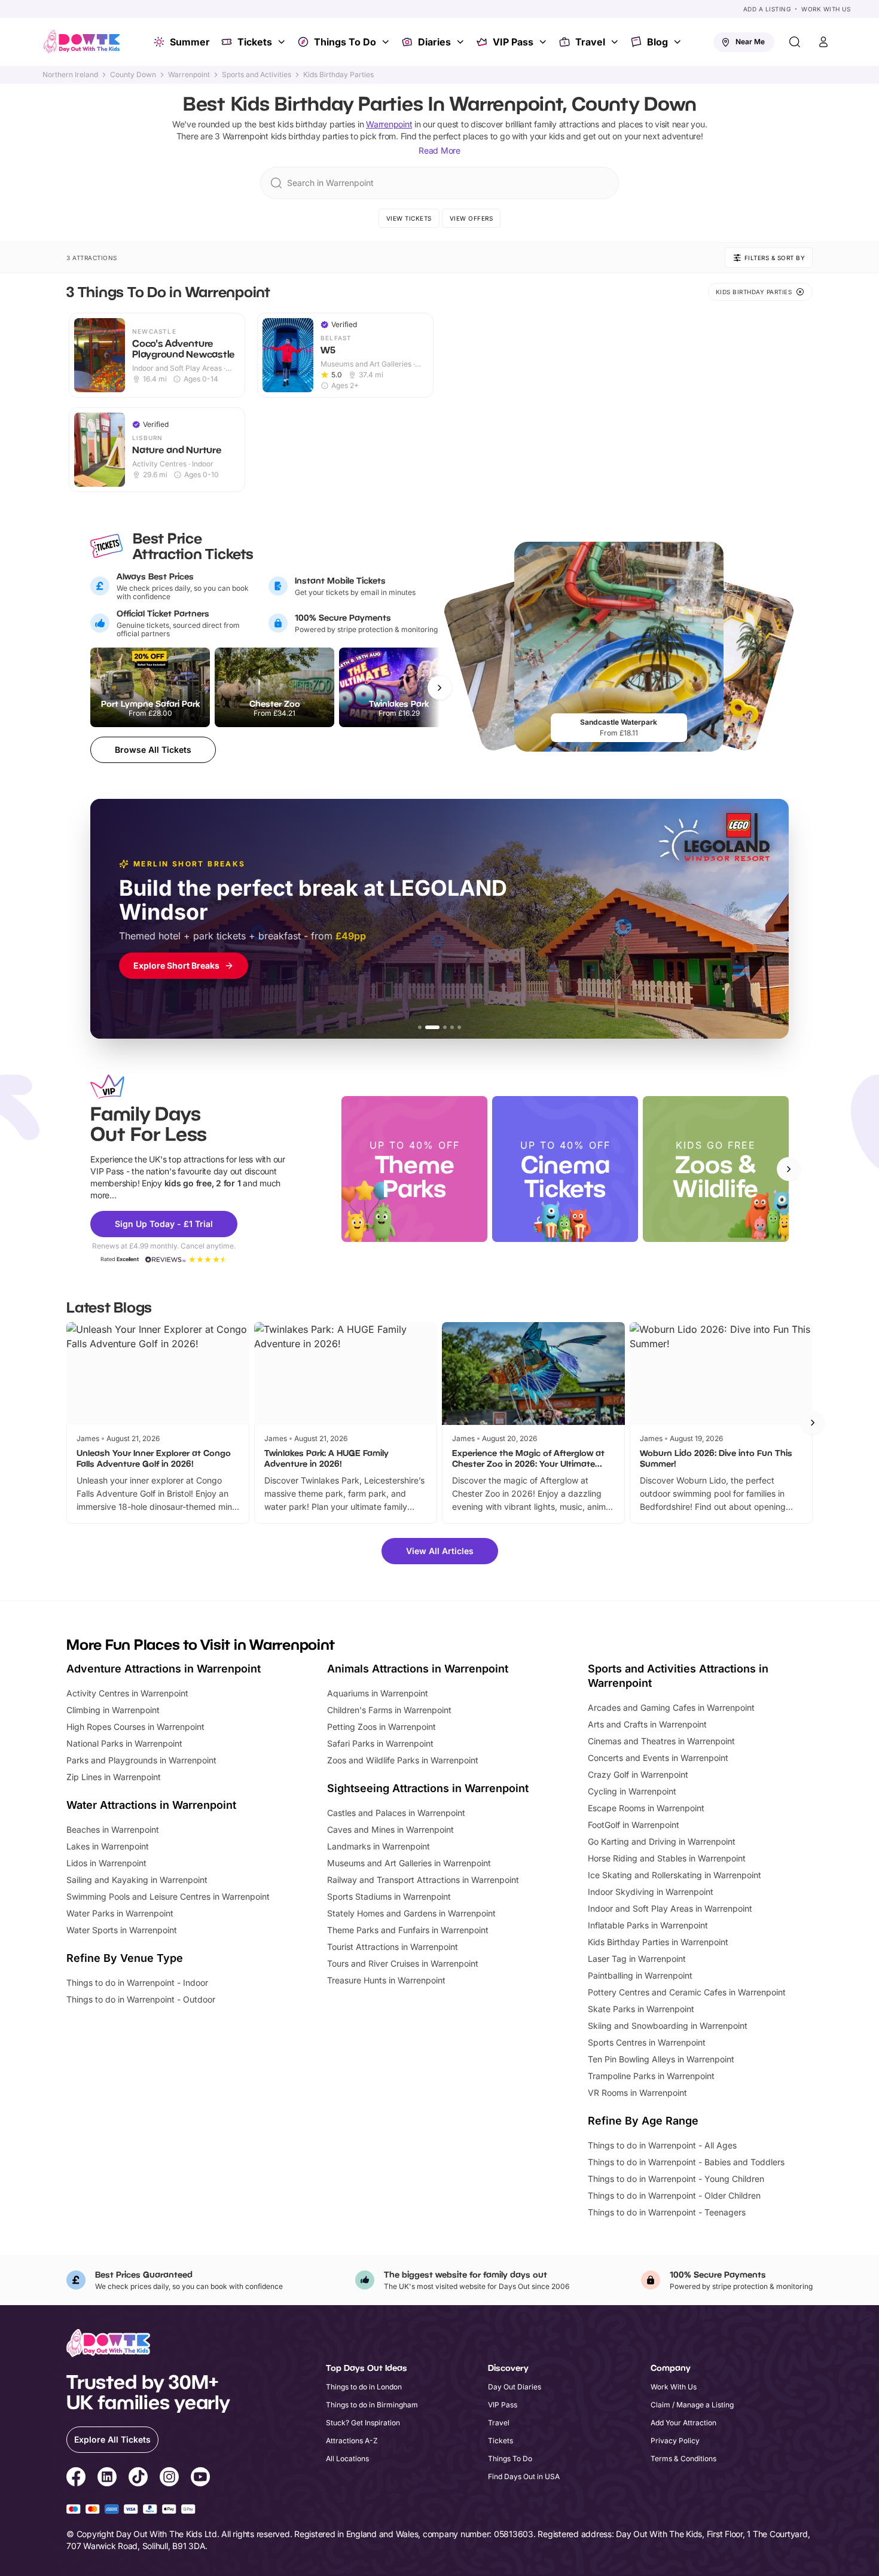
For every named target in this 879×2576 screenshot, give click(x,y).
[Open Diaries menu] (462, 42)
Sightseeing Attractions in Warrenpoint (428, 1788)
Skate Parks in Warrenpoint (641, 2009)
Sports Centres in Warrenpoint (647, 2042)
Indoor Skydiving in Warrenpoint (651, 1892)
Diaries (434, 42)
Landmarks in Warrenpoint (379, 1846)
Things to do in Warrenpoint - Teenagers (667, 2212)
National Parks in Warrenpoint (124, 1743)
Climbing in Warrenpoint (113, 1710)
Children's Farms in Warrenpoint (389, 1710)
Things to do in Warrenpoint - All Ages (662, 2145)
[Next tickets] (439, 688)
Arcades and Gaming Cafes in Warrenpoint (671, 1707)
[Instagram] (169, 2479)
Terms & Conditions (683, 2459)
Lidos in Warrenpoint (106, 1863)
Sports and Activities (257, 75)
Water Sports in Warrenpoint (122, 1930)
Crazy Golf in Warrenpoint (638, 1774)
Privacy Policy (675, 2441)
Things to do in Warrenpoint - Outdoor (141, 1999)
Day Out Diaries (515, 2387)
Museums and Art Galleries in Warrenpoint (409, 1863)
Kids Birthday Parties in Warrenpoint (658, 1942)
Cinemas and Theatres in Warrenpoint (661, 1741)
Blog (657, 42)
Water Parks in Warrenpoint (120, 1913)
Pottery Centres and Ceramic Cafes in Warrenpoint (687, 1992)
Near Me (750, 42)
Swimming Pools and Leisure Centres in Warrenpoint (168, 1896)
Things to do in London (364, 2387)
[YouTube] (200, 2479)
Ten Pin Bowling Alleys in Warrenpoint (661, 2059)
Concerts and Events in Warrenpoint (658, 1758)
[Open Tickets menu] (283, 42)
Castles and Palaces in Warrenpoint (396, 1813)
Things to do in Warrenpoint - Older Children (674, 2195)
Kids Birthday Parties (338, 75)
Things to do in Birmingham (372, 2405)
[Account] (823, 42)
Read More (439, 150)
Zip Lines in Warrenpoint (114, 1777)
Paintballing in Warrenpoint (640, 1975)
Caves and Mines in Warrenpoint (390, 1829)
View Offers (471, 218)
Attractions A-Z (352, 2441)
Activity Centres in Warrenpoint (127, 1693)
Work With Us (826, 9)
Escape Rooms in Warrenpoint (646, 1808)
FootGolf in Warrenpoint (634, 1825)
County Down (133, 75)
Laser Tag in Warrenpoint (637, 1959)
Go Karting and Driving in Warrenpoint (662, 1841)
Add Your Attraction (683, 2423)
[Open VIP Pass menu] (544, 42)
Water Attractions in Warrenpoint (151, 1805)
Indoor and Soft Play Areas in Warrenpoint (670, 1908)
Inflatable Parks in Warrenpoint (648, 1925)
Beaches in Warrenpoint (113, 1829)
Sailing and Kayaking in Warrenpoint (137, 1880)
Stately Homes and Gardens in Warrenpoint (411, 1913)
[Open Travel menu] (616, 42)
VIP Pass (513, 42)
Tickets (255, 42)
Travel (590, 42)
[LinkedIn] (107, 2479)
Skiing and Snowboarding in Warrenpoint (668, 2026)
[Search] (795, 42)
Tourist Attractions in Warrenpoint (393, 1947)
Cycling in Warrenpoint (632, 1791)
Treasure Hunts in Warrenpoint (386, 1980)
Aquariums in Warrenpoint (378, 1693)
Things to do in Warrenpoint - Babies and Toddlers (686, 2162)
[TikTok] (138, 2479)
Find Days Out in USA (524, 2476)
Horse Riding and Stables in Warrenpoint (667, 1858)
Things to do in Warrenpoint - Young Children (676, 2179)
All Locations (347, 2459)
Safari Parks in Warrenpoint (380, 1743)
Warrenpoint (189, 75)
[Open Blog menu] (679, 42)
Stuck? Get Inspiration (363, 2423)
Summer (190, 42)
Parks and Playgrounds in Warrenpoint (141, 1760)
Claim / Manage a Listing (692, 2405)
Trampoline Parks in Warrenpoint (651, 2076)
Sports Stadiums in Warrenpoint (389, 1896)
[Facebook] (76, 2479)
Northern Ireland (70, 75)
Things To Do (345, 42)
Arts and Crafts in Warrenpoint (647, 1724)
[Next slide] (789, 1169)
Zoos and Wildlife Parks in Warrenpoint (403, 1760)
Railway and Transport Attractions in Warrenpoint (423, 1880)
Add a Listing (767, 9)
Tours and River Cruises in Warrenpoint (403, 1963)
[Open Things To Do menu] (387, 42)
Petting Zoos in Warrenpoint (381, 1727)
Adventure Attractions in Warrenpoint (164, 1669)
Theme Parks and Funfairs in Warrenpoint (408, 1930)
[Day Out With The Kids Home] (82, 42)
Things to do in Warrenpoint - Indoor (137, 1983)
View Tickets (409, 218)
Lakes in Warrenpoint (108, 1846)
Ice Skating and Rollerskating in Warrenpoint (674, 1875)
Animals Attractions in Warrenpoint (418, 1669)
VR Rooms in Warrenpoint (637, 2093)
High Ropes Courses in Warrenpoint (135, 1727)
